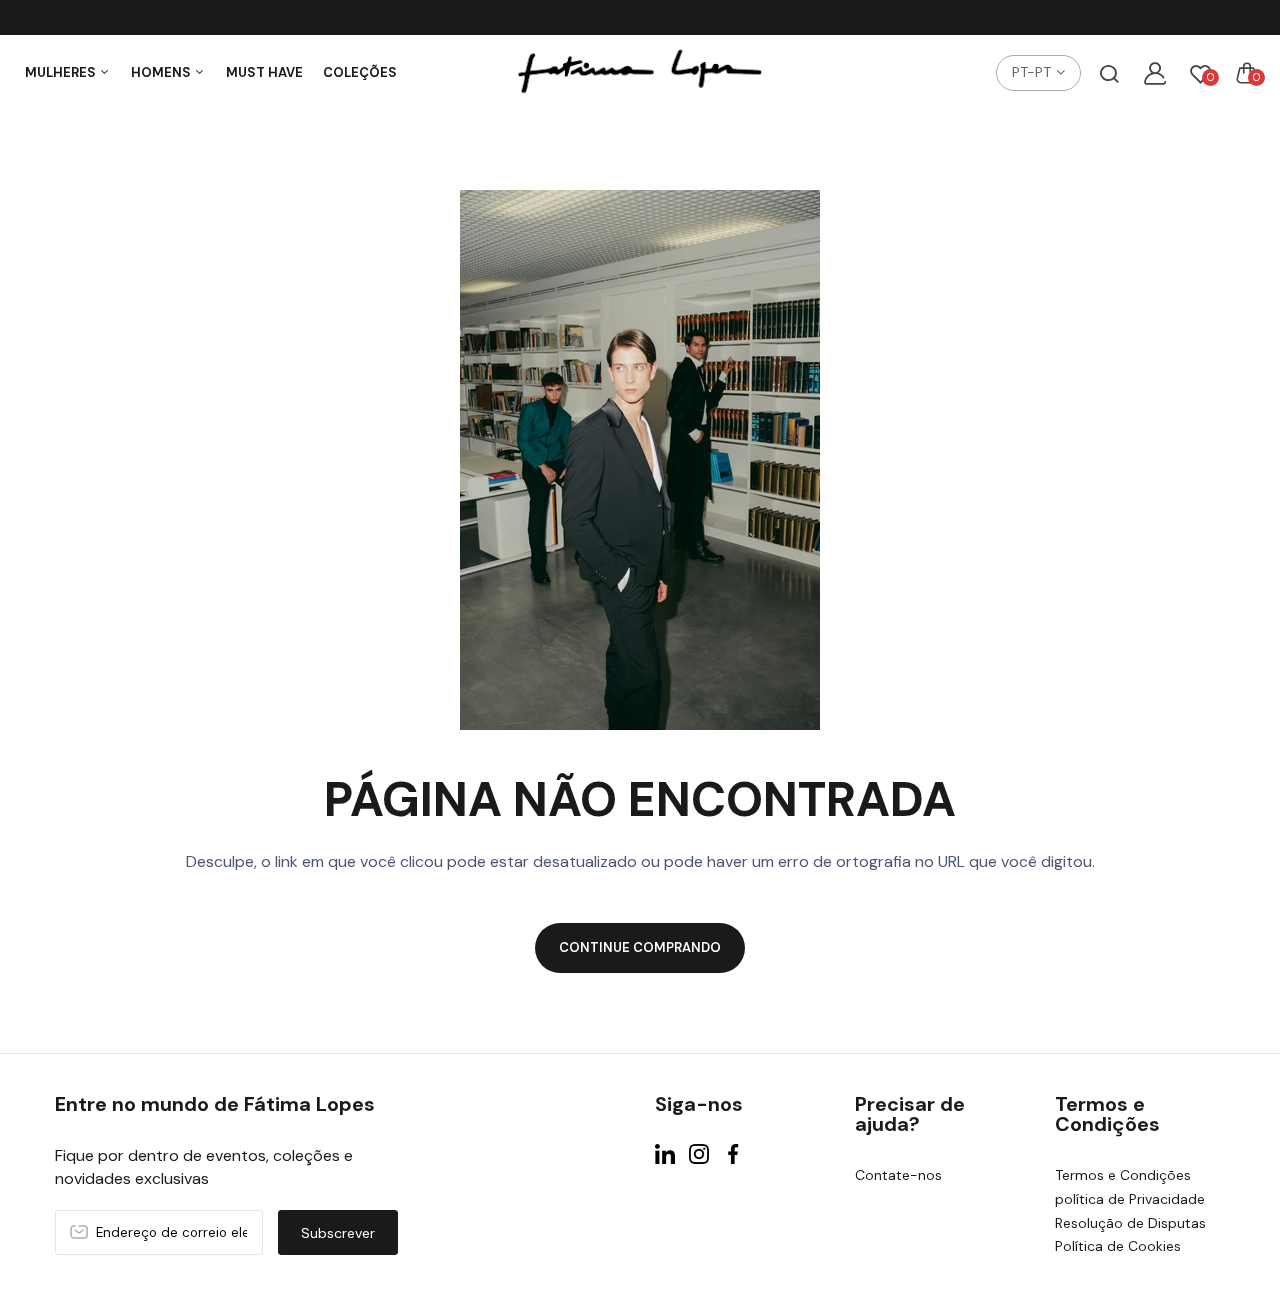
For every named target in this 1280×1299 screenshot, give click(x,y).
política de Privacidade (1130, 1199)
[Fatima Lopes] (640, 73)
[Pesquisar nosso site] (1109, 73)
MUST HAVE (264, 72)
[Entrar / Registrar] (1155, 73)
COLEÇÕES (360, 72)
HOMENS (162, 72)
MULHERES (62, 72)
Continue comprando (640, 947)
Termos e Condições (1123, 1175)
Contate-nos (898, 1175)
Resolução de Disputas (1130, 1223)
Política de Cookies (1118, 1246)
